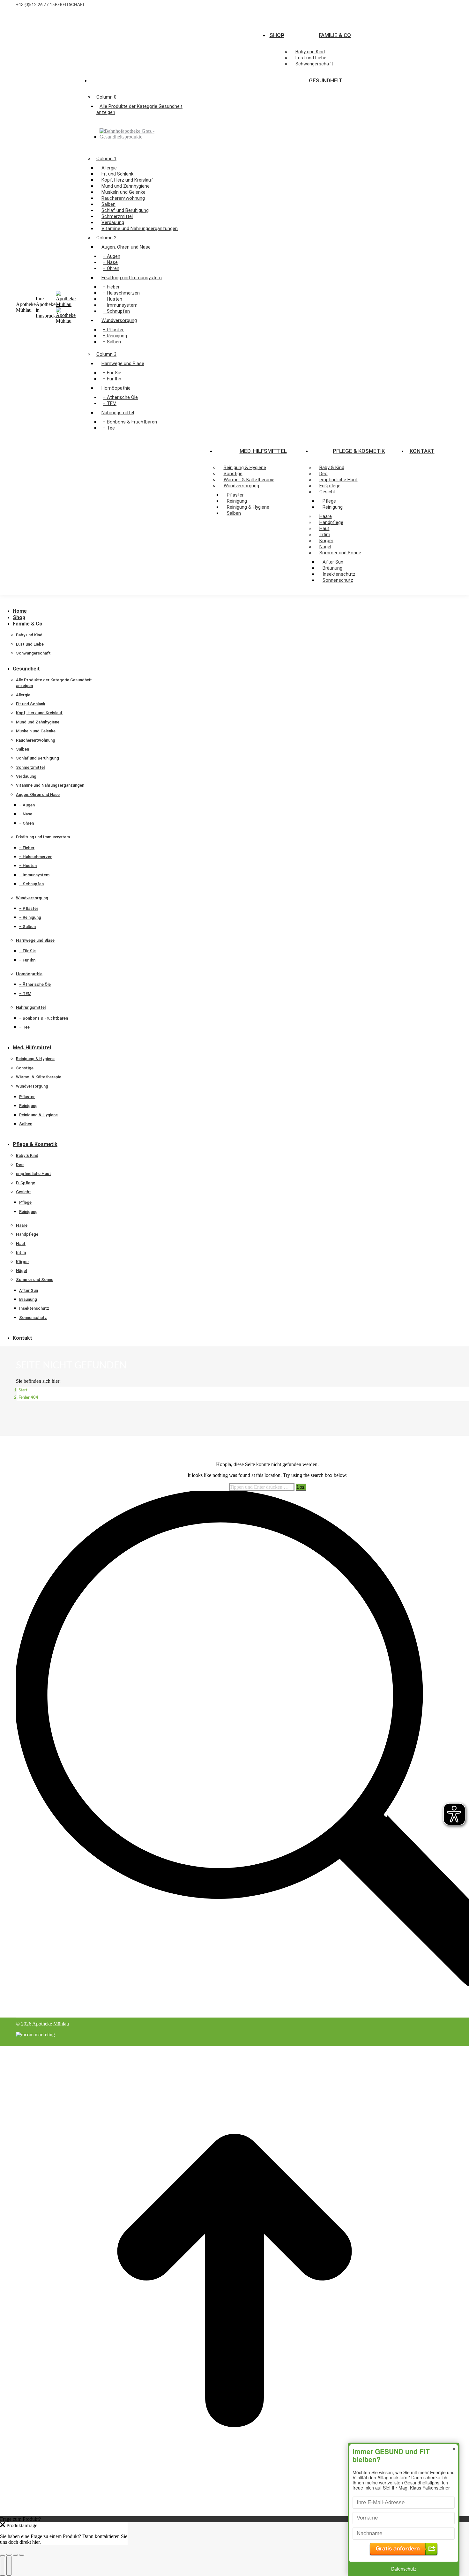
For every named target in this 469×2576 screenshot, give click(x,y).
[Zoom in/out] (22, 2555)
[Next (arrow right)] (9, 2566)
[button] (48, 601)
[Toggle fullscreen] (15, 2555)
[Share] (9, 2555)
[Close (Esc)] (3, 2555)
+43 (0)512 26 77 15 (35, 5)
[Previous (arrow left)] (3, 2566)
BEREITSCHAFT (70, 5)
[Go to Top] (234, 2513)
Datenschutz (404, 2569)
